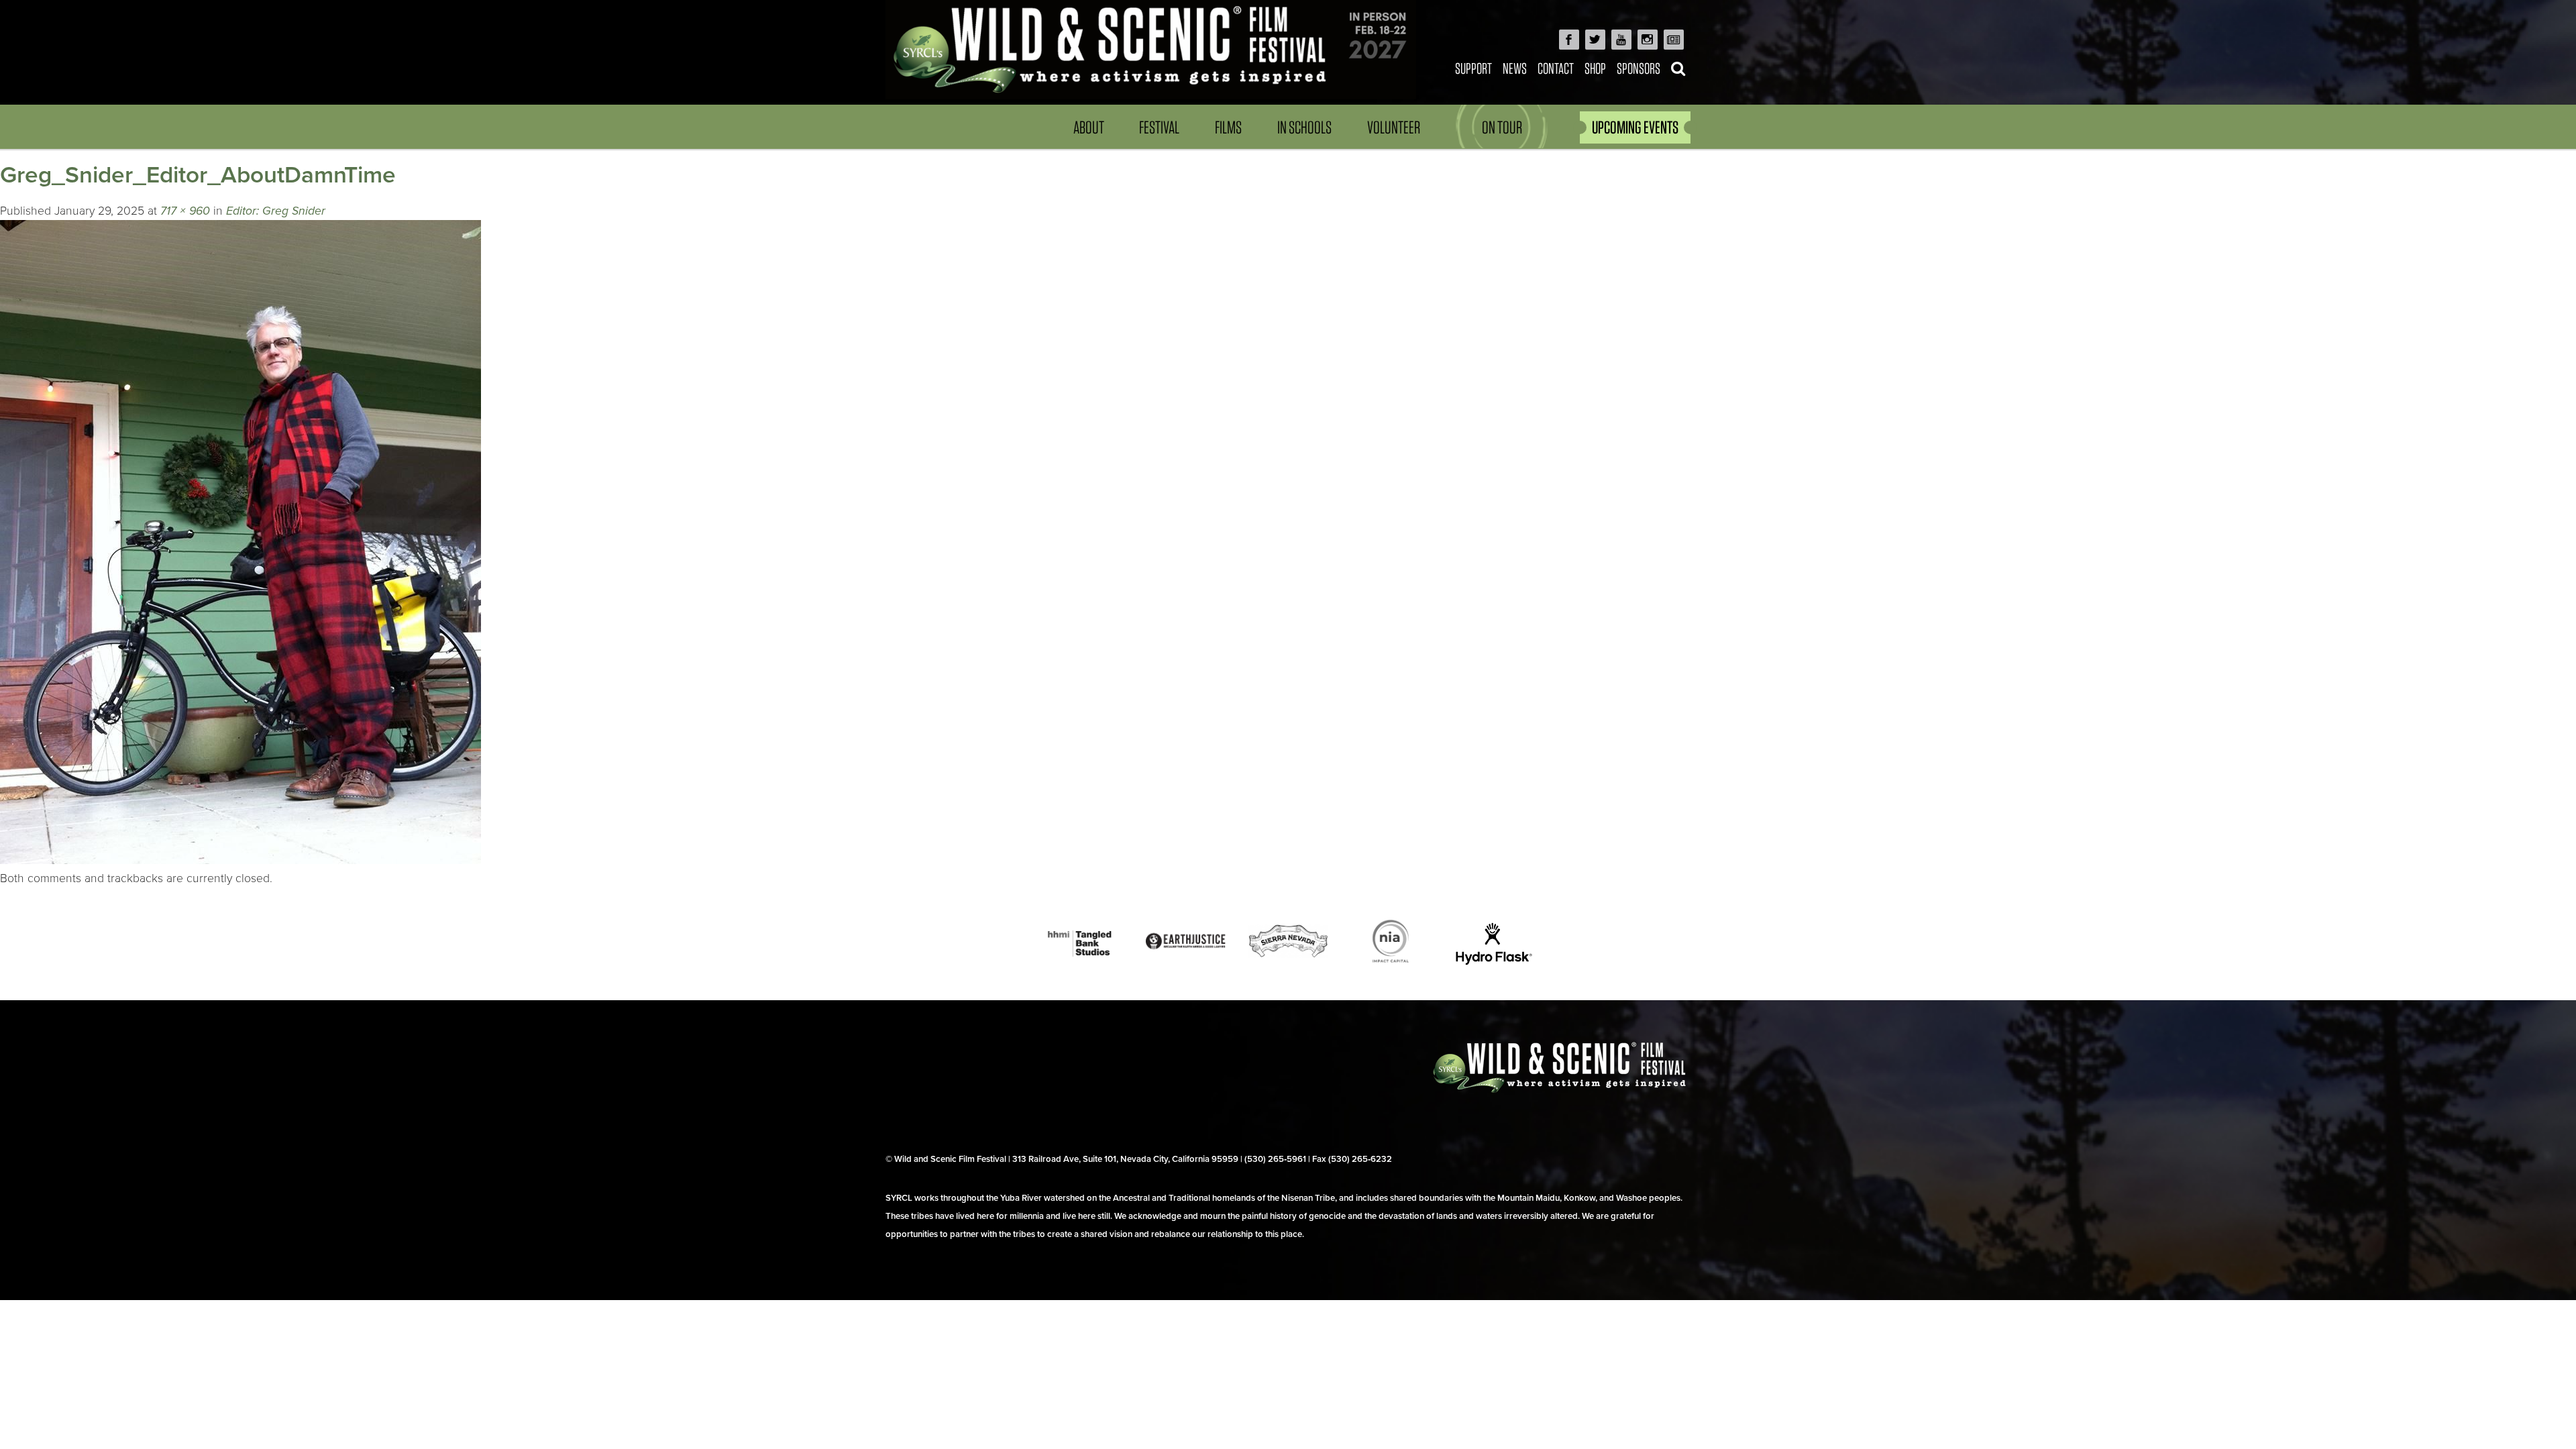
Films (1228, 127)
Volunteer (1394, 127)
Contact (1556, 68)
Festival (1159, 127)
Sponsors (1639, 68)
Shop (1595, 68)
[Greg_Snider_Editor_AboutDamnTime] (240, 860)
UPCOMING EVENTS (1635, 127)
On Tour (1502, 127)
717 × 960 (185, 211)
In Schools (1304, 127)
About (1089, 127)
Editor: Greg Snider (276, 211)
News (1515, 68)
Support (1473, 68)
